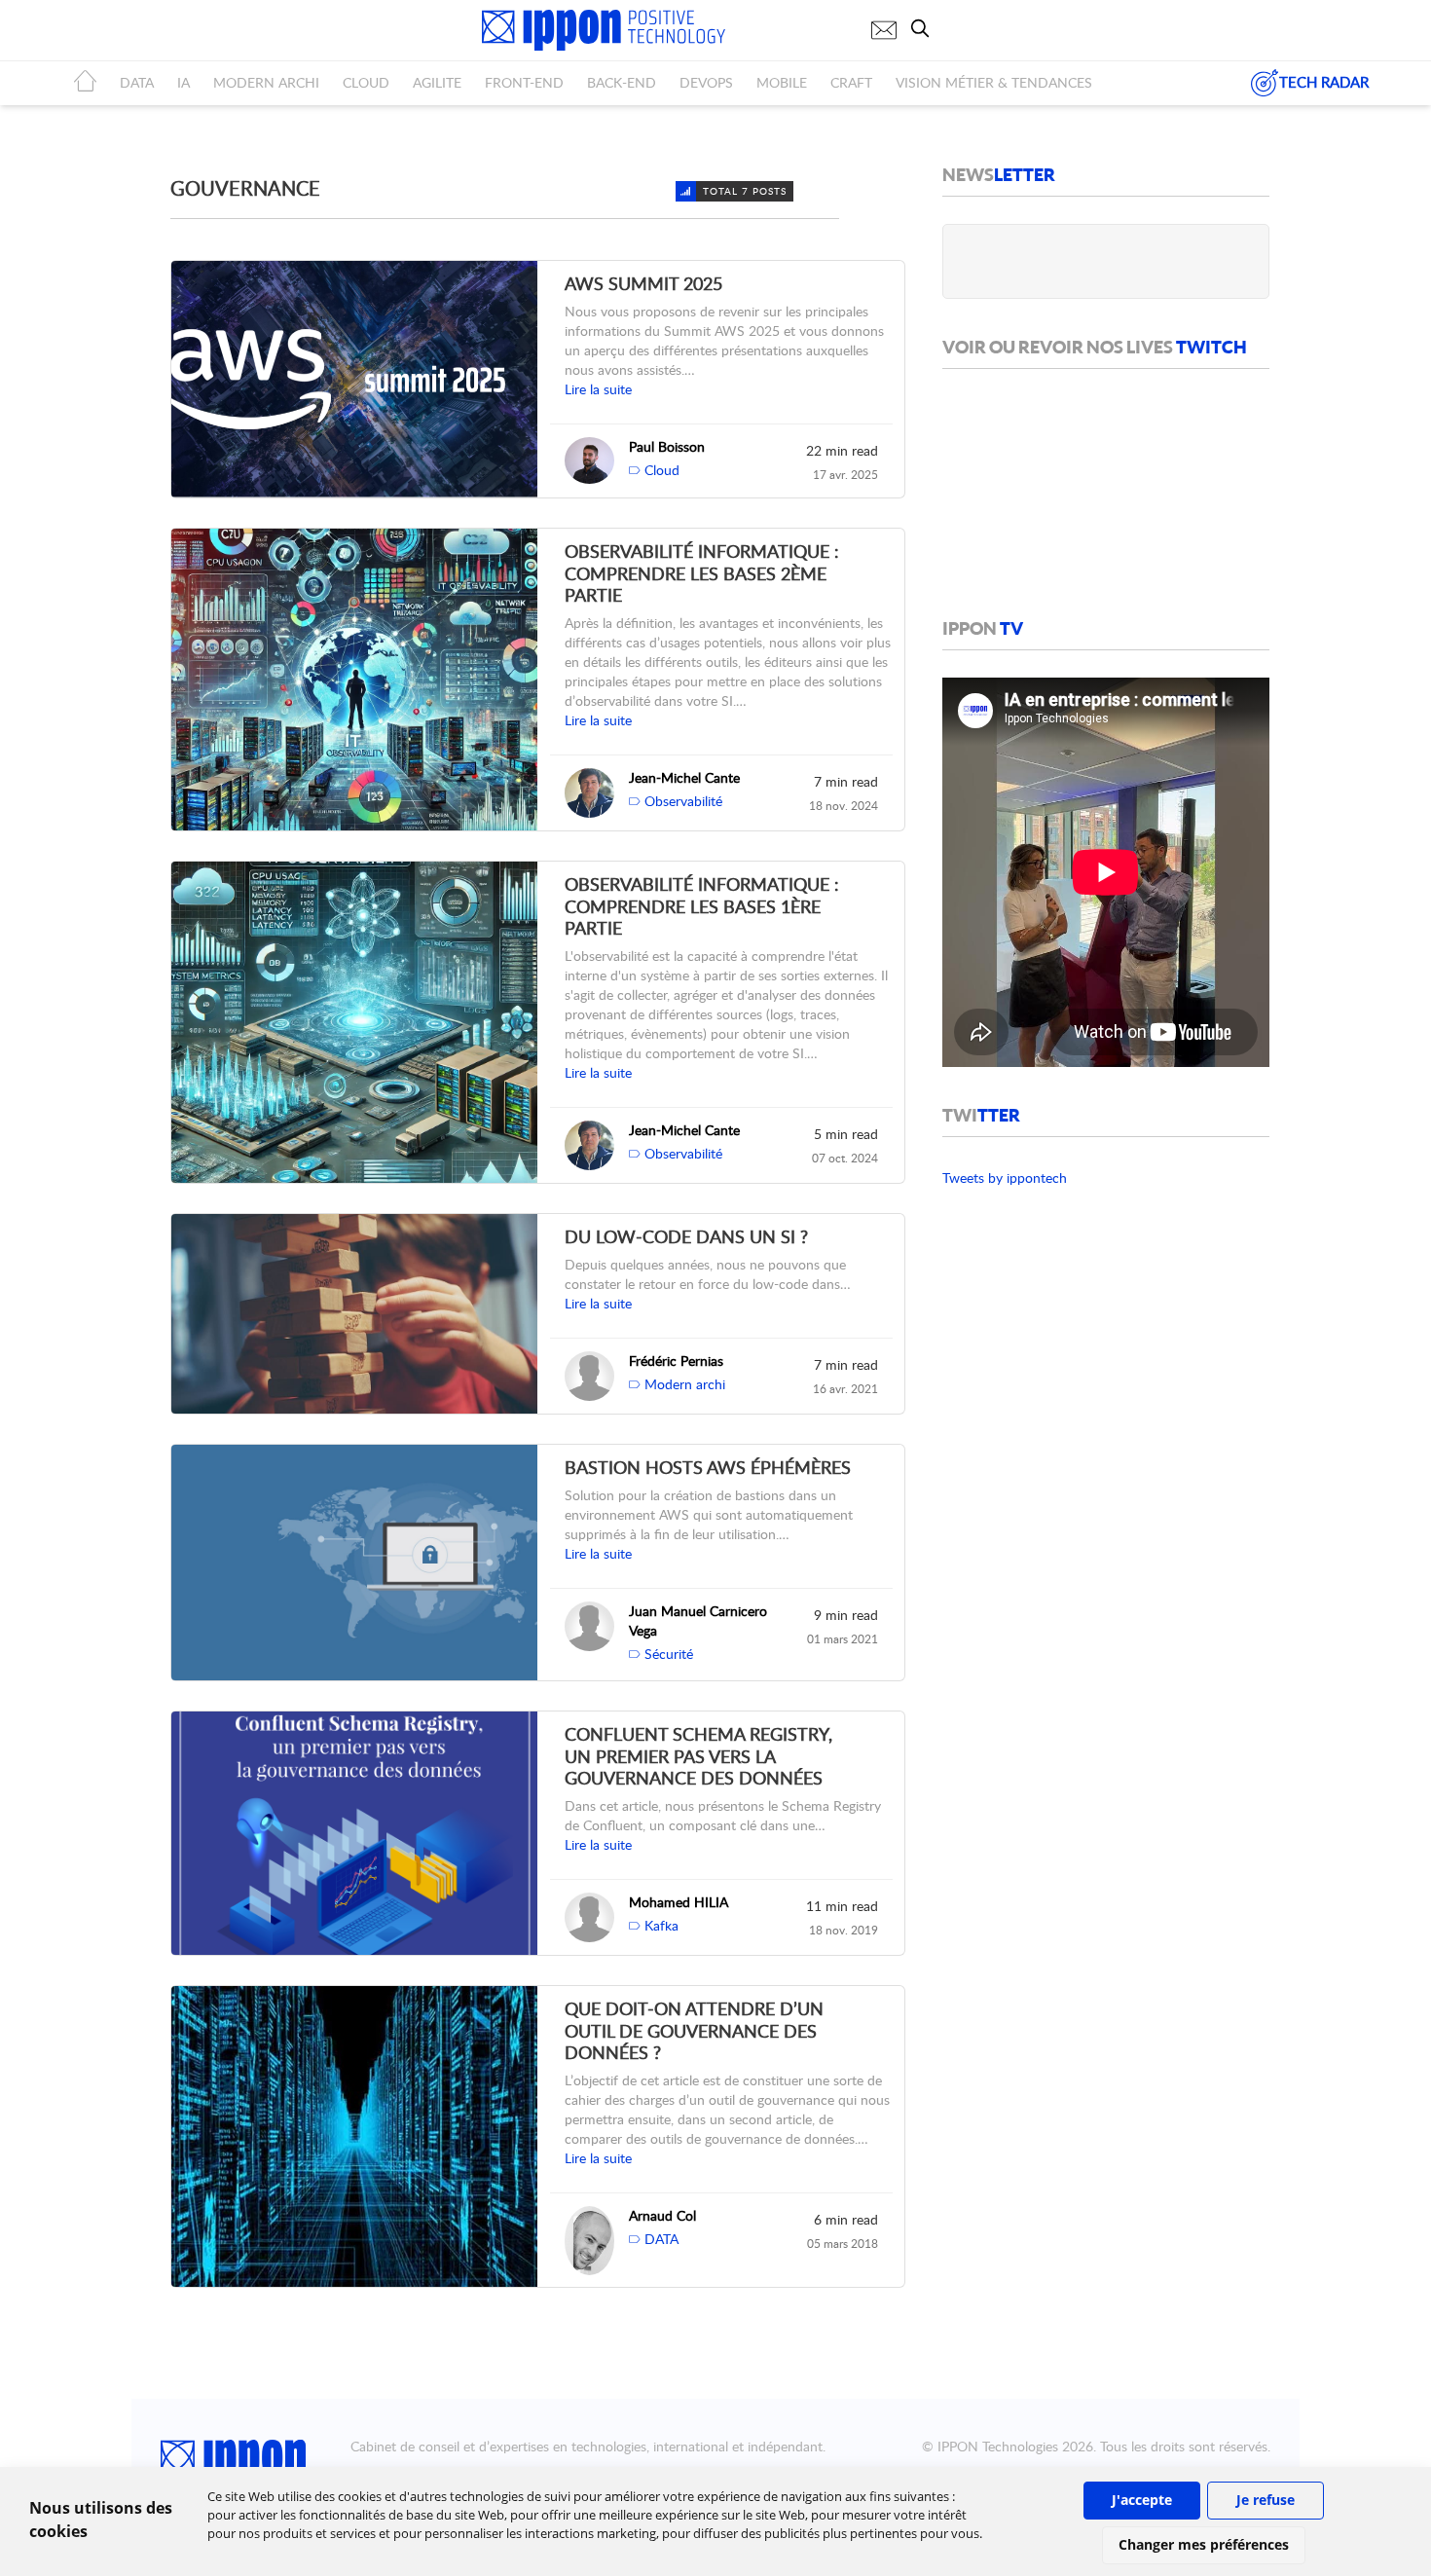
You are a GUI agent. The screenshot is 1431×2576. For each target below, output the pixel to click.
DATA (137, 82)
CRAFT (851, 82)
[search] (925, 28)
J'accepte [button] (1142, 2500)
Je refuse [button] (1266, 2500)
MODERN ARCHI (266, 82)
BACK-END (622, 82)
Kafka (661, 1925)
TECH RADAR (1324, 82)
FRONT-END (524, 82)
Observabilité (683, 801)
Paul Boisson (667, 446)
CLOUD (366, 82)
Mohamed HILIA (679, 1902)
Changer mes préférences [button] (1204, 2544)
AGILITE (437, 82)
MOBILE (782, 82)
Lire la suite (598, 389)
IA (183, 82)
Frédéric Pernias (676, 1361)
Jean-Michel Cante (684, 777)
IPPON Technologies (998, 2446)
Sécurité (669, 1654)
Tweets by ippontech (1005, 1178)
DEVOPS (706, 82)
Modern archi (685, 1384)
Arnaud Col (662, 2215)
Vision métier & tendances (994, 82)
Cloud (662, 470)
